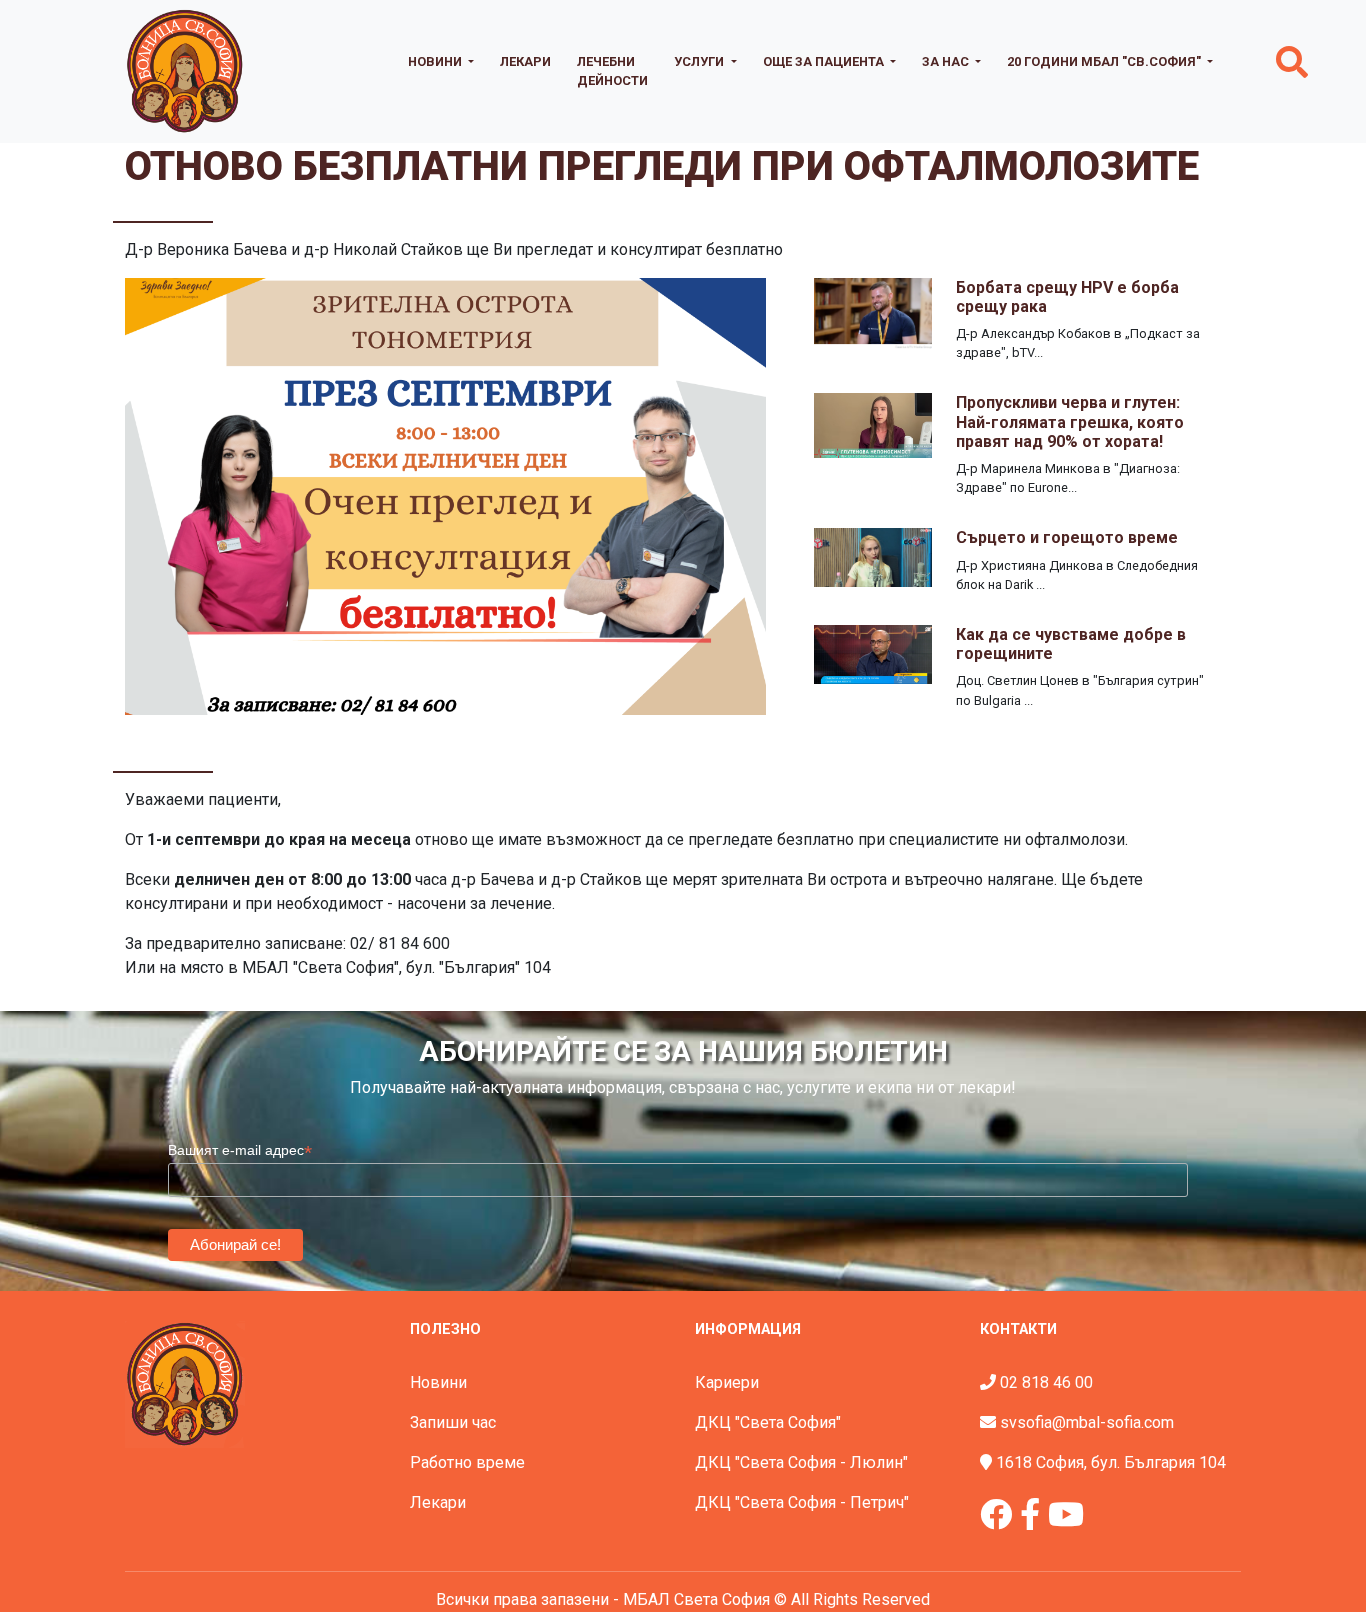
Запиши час (453, 1422)
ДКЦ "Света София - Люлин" (801, 1462)
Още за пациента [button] (825, 61)
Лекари (525, 61)
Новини (438, 1382)
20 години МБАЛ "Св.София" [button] (1105, 61)
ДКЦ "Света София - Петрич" (802, 1502)
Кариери (727, 1382)
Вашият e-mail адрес (240, 1150)
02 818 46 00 (1046, 1382)
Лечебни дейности (612, 71)
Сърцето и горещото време (1067, 537)
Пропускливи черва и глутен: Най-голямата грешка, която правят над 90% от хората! (1070, 421)
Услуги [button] (700, 61)
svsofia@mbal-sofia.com (1087, 1422)
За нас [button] (947, 61)
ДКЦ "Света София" (768, 1422)
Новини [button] (436, 61)
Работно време (467, 1462)
